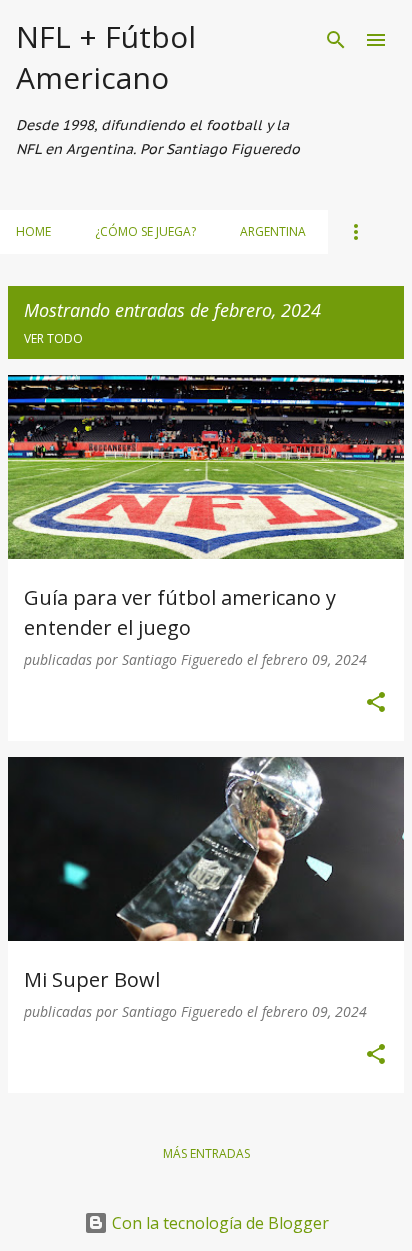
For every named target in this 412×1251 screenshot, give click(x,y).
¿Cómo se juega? (145, 231)
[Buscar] (336, 40)
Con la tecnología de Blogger (218, 1223)
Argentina (273, 231)
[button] (376, 703)
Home (33, 231)
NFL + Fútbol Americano (106, 57)
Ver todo (53, 338)
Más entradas (206, 1153)
